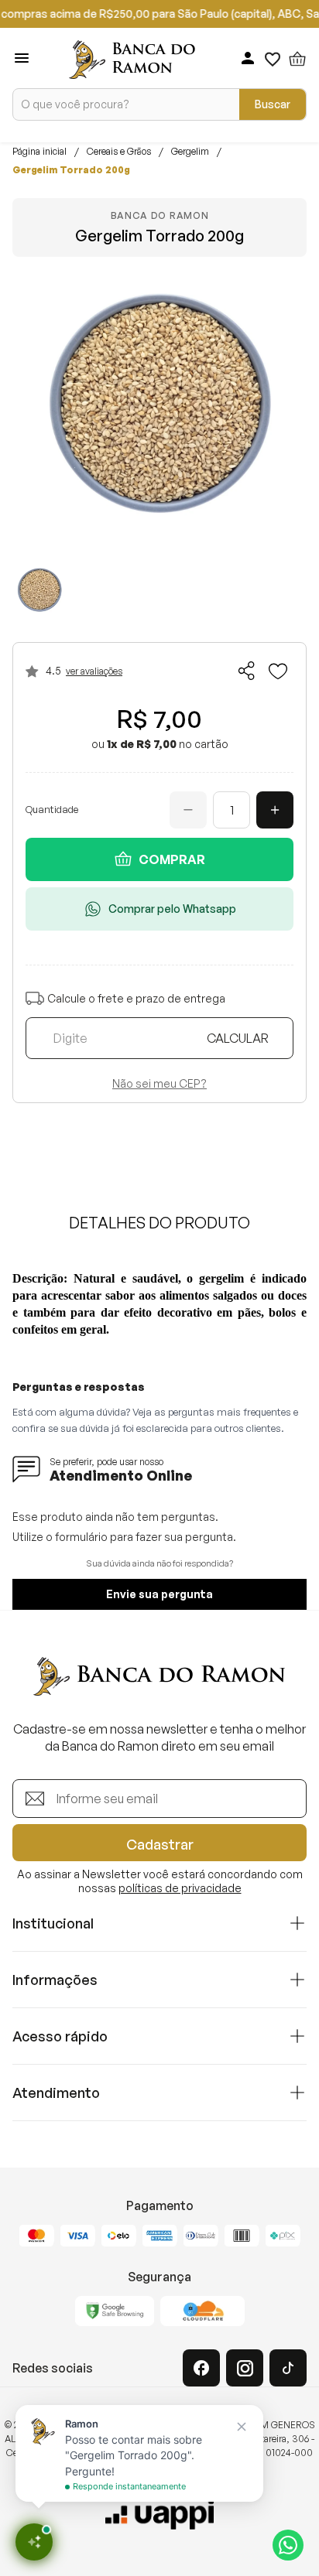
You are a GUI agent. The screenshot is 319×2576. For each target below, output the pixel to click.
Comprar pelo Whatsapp (172, 909)
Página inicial (39, 152)
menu (22, 58)
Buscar (273, 104)
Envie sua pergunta (159, 1594)
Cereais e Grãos (119, 152)
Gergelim (190, 152)
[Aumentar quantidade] (275, 810)
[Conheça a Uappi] (159, 2514)
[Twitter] (288, 2368)
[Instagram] (245, 2368)
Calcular (238, 1038)
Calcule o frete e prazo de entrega (136, 998)
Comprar (172, 859)
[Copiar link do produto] (247, 671)
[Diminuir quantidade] (188, 810)
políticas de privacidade (180, 1888)
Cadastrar (160, 1844)
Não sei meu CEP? (159, 1084)
